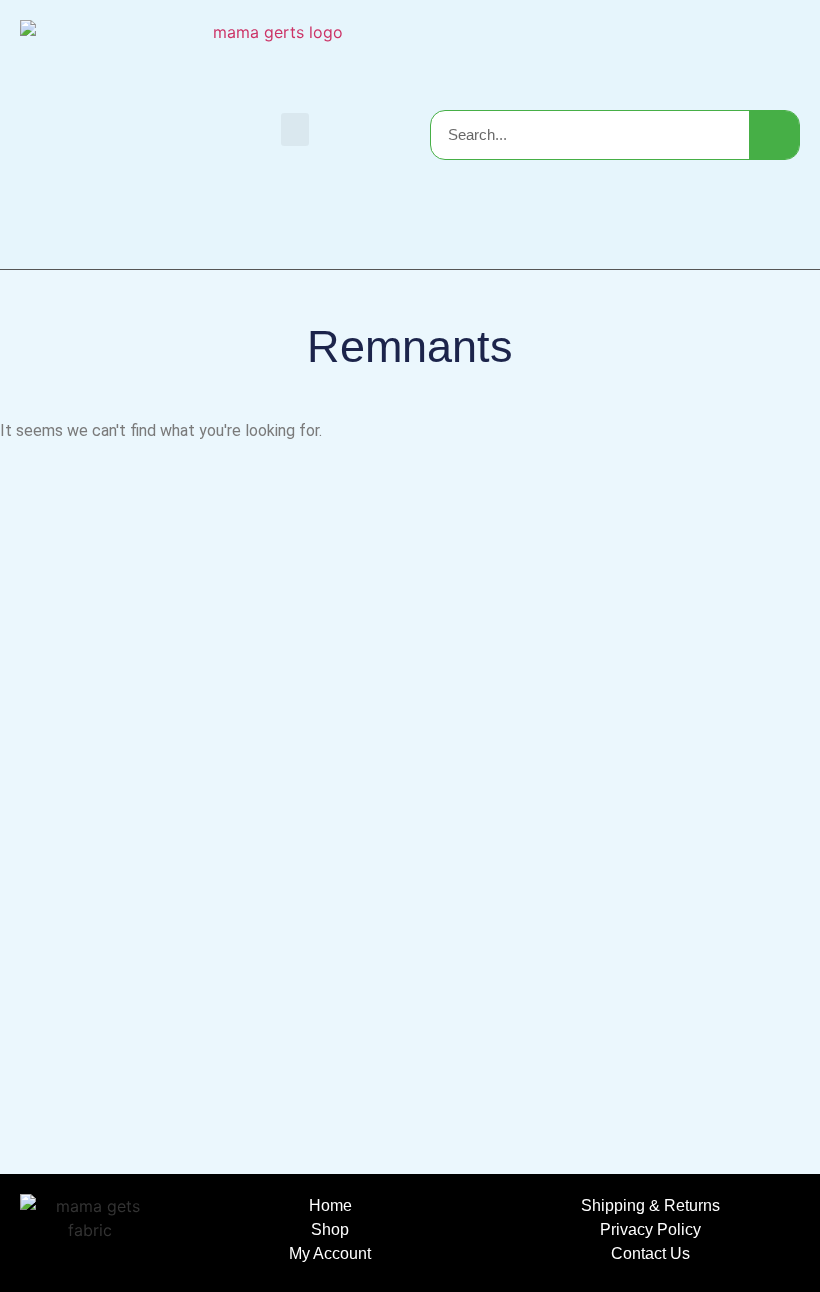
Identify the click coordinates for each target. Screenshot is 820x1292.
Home (330, 1205)
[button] (295, 129)
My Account (330, 1253)
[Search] (774, 135)
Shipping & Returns (650, 1205)
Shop (330, 1229)
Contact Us (650, 1253)
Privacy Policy (650, 1229)
